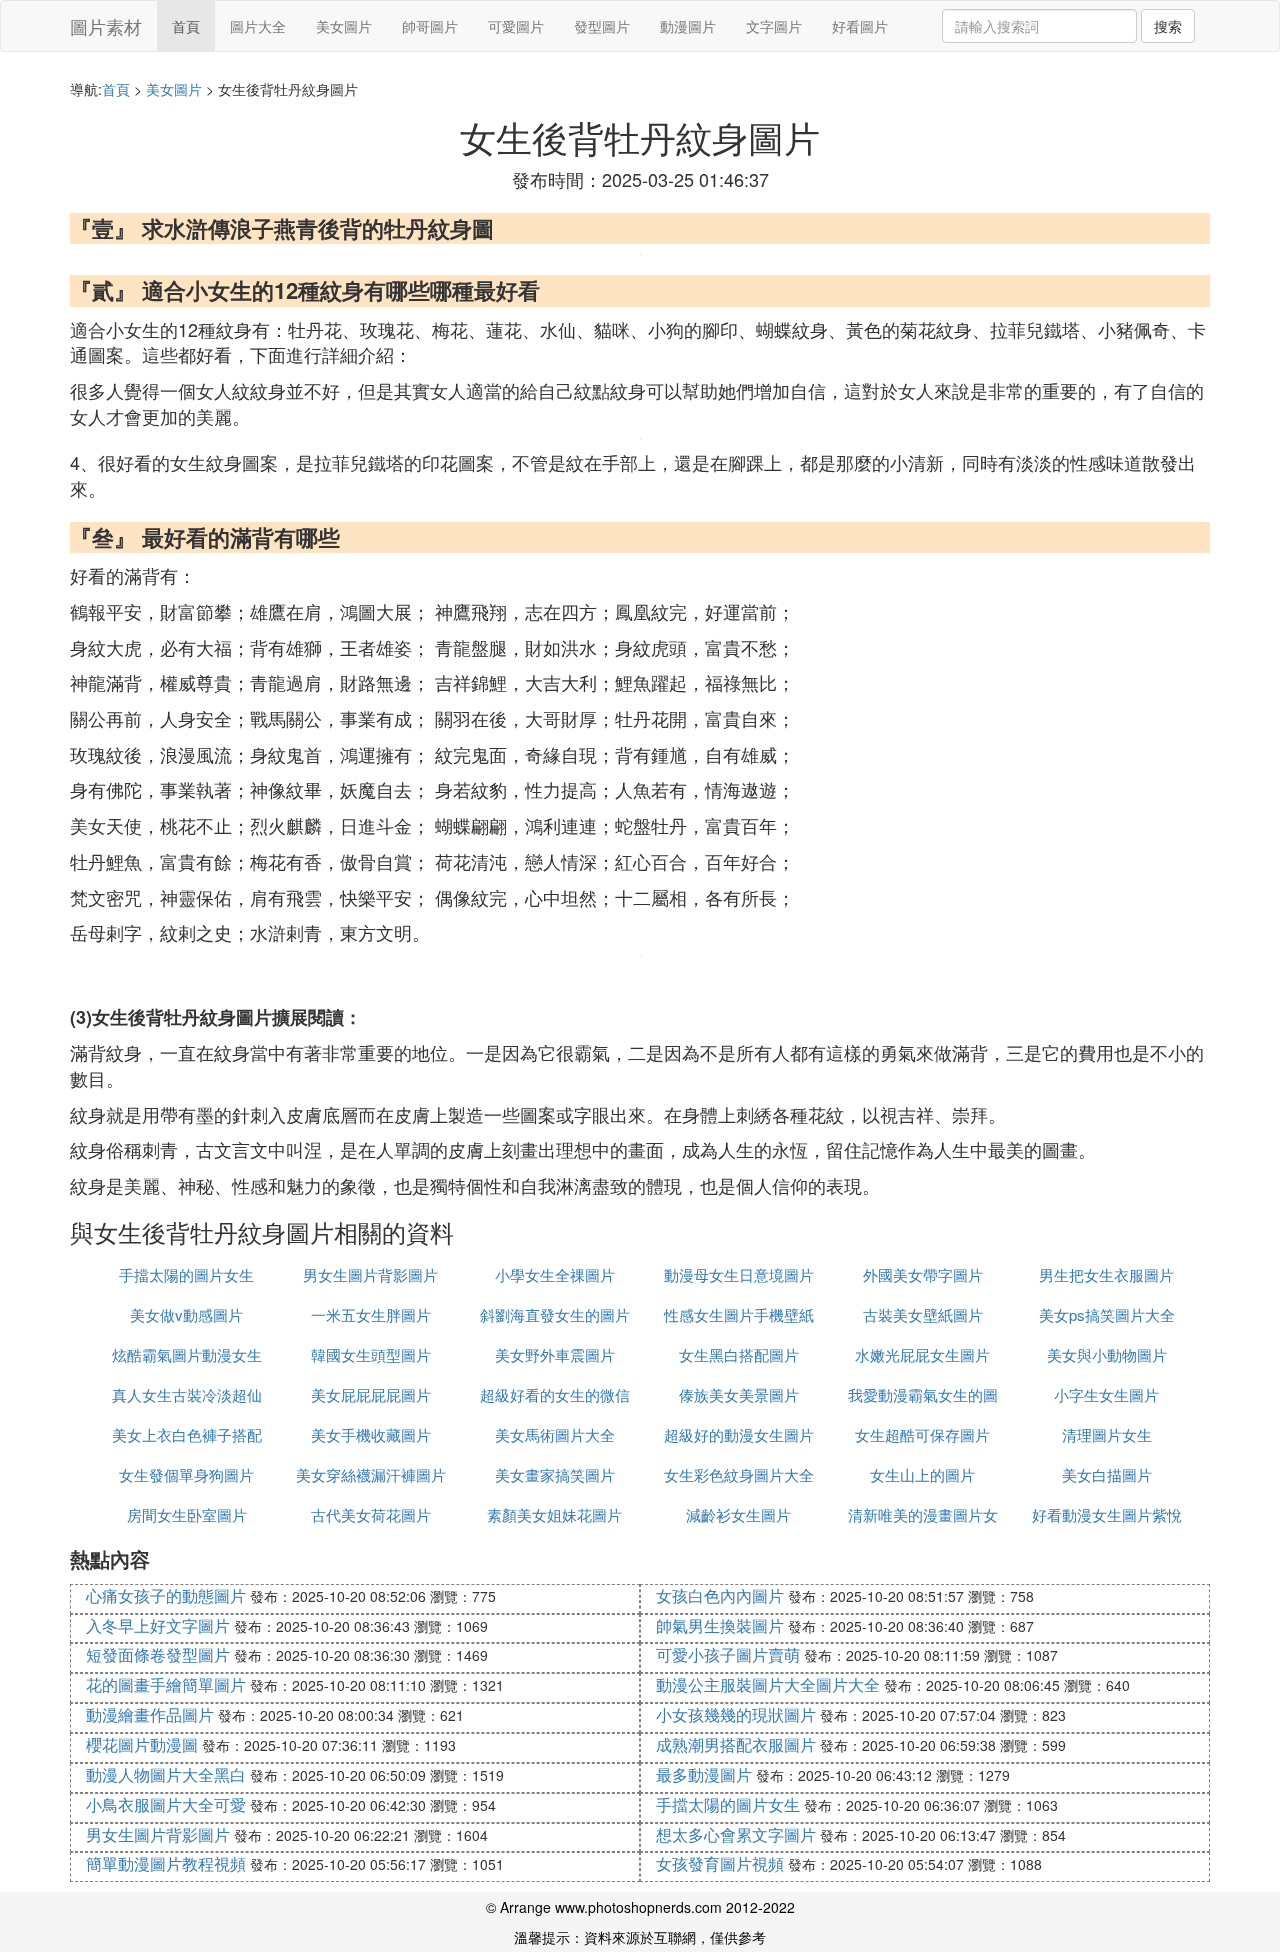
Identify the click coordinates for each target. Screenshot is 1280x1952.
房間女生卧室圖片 (187, 1514)
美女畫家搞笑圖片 (555, 1474)
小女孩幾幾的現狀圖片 (736, 1714)
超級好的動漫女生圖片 (739, 1434)
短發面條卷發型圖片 (158, 1654)
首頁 (186, 26)
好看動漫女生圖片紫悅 (1107, 1514)
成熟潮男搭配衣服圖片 (736, 1744)
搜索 (1168, 26)
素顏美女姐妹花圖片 (554, 1514)
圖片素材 (106, 26)
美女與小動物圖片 (1107, 1354)
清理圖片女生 (1107, 1434)
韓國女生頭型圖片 (371, 1354)
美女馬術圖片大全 (555, 1434)
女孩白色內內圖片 (720, 1595)
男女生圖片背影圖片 (370, 1274)
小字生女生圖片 (1106, 1394)
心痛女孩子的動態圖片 (166, 1595)
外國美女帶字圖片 (923, 1274)
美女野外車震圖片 (555, 1354)
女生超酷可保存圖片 (922, 1434)
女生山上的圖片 (922, 1474)
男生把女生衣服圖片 (1106, 1274)
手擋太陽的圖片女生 (186, 1274)
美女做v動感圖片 (186, 1314)
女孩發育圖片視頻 (720, 1863)
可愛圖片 (516, 26)
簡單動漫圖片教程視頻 (166, 1863)
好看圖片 (860, 26)
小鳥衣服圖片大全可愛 (166, 1804)
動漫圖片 (688, 26)
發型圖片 (602, 26)
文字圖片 (774, 26)
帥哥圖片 (430, 26)
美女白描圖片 (1107, 1474)
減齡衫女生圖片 (738, 1514)
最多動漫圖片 (704, 1774)
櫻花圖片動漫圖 (142, 1744)
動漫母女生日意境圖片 (739, 1274)
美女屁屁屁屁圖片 (371, 1394)
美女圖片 (344, 26)
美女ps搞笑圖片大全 (1107, 1314)
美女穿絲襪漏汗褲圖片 (371, 1474)
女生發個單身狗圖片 (186, 1474)
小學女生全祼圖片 (555, 1274)
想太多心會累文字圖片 (736, 1834)
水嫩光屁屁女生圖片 (922, 1354)
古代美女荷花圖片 (371, 1514)
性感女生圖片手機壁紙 (739, 1314)
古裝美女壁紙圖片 (923, 1314)
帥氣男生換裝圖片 (720, 1625)
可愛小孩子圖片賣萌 (728, 1654)
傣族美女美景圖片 (739, 1394)
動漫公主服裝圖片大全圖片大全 (768, 1684)
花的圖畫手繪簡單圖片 (166, 1684)
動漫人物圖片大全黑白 (166, 1774)
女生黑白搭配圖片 (739, 1354)
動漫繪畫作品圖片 (150, 1714)
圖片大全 (258, 26)
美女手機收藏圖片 (371, 1434)
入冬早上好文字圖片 (158, 1625)
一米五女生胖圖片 (371, 1314)
